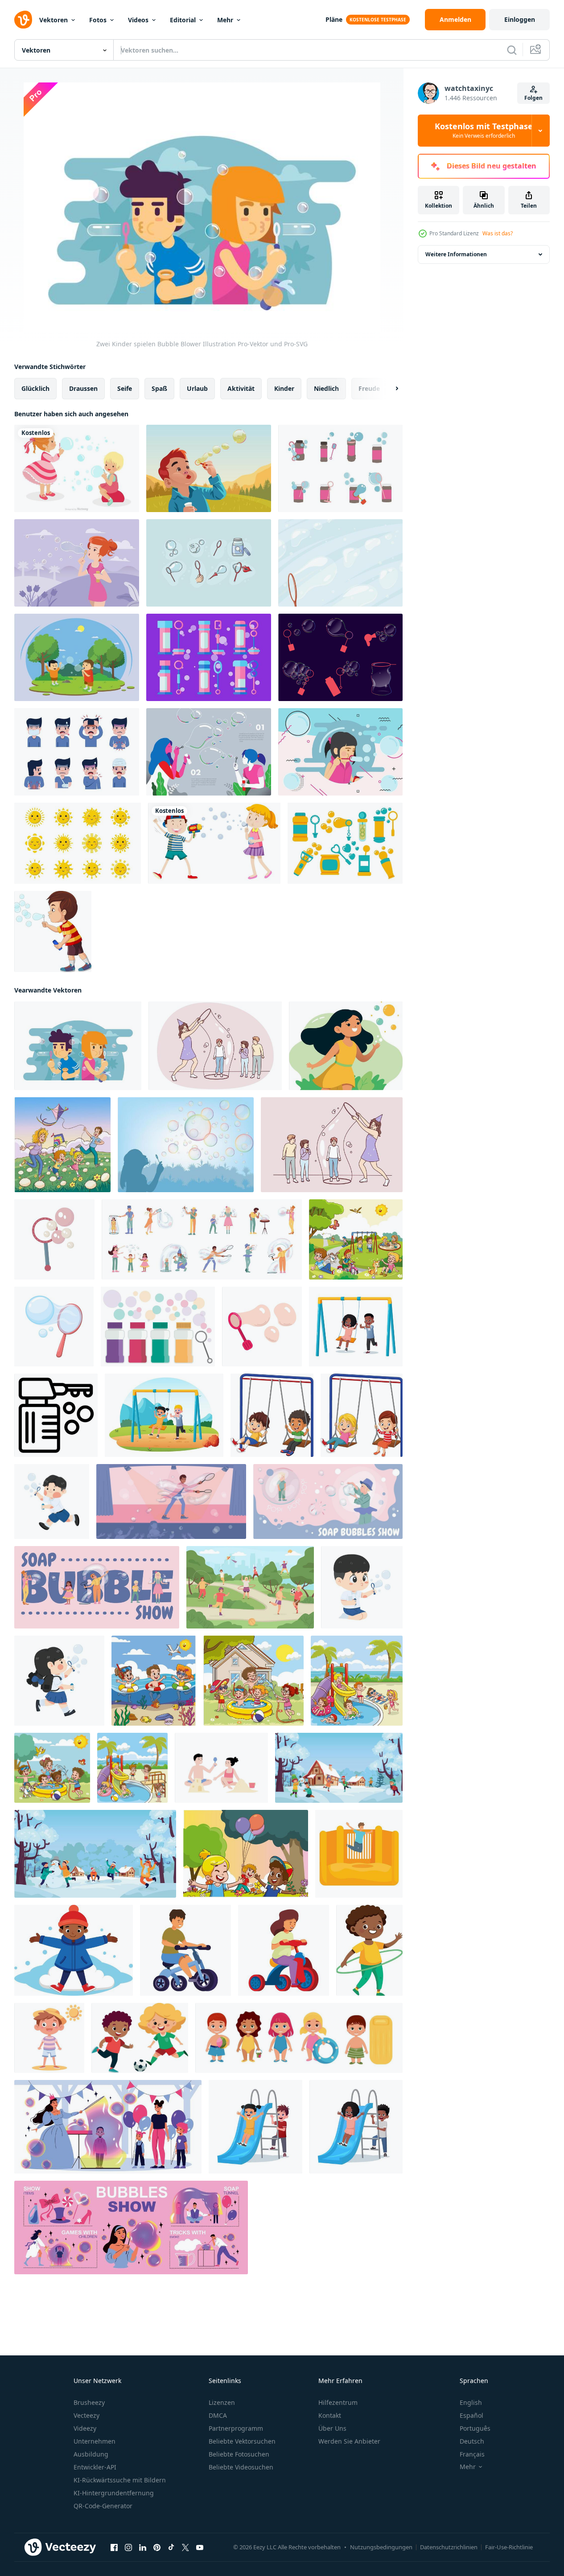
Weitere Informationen (456, 254)
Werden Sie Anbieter (349, 2441)
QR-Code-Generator (103, 2506)
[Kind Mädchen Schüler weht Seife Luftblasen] (59, 1681)
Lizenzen (222, 2402)
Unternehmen (95, 2441)
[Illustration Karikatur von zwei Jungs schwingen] (272, 1415)
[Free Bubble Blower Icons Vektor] (340, 468)
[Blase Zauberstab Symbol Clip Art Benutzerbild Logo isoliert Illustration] (54, 1239)
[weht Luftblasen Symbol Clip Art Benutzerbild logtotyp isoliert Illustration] (262, 1327)
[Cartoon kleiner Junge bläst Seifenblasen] (53, 931)
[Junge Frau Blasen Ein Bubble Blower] (77, 563)
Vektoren (54, 20)
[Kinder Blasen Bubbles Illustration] (77, 657)
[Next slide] (389, 389)
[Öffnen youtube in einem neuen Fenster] (200, 2547)
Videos (138, 20)
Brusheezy (89, 2402)
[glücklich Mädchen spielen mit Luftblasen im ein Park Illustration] (346, 1046)
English (471, 2402)
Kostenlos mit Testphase (484, 131)
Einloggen (520, 19)
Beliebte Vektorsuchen (242, 2441)
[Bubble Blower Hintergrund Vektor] (340, 563)
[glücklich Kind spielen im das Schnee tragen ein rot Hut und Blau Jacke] (74, 1950)
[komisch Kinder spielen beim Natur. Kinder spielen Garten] (246, 1854)
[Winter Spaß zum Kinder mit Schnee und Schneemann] (95, 1854)
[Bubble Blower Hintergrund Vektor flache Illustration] (209, 752)
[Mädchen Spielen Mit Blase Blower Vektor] (186, 1145)
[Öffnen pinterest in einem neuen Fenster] (157, 2547)
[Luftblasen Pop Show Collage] (328, 1501)
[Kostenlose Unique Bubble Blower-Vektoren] (209, 657)
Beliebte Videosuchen (241, 2467)
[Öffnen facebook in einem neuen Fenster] (114, 2547)
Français (472, 2454)
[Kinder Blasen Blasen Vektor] (209, 468)
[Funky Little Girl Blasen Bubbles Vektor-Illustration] (340, 752)
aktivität (241, 388)
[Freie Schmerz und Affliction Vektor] (77, 752)
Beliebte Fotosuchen (239, 2454)
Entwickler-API (95, 2467)
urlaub (197, 388)
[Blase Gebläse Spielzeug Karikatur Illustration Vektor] (54, 1327)
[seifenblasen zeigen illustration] (108, 2127)
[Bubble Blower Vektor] (340, 657)
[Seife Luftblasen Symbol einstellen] (202, 1239)
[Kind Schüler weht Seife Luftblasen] (52, 1501)
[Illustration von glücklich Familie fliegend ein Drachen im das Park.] (62, 1145)
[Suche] (512, 50)
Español (471, 2415)
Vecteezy (86, 2415)
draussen (83, 388)
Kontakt (330, 2415)
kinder (284, 388)
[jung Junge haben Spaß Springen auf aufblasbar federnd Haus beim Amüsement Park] (359, 1854)
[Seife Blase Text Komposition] (97, 1587)
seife (125, 388)
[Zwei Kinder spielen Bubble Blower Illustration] (78, 1046)
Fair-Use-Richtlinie (509, 2547)
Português (475, 2428)
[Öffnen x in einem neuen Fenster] (185, 2547)
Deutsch (472, 2441)
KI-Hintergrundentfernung (114, 2493)
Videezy (85, 2428)
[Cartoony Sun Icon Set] (78, 843)
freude (369, 388)
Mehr (225, 20)
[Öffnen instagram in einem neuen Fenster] (128, 2547)
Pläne (334, 19)
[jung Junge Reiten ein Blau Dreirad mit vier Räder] (185, 1950)
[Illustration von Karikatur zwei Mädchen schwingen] (362, 1415)
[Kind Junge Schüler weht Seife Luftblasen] (362, 1587)
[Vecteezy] (23, 20)
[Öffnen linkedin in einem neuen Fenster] (143, 2547)
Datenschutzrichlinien (449, 2547)
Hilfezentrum (338, 2402)
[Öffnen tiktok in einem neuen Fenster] (171, 2547)
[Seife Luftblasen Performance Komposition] (171, 1501)
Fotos (98, 20)
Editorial (183, 20)
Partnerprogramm (236, 2428)
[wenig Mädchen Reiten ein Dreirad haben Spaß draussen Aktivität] (284, 1950)
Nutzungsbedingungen (381, 2547)
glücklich (35, 388)
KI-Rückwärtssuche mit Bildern (120, 2480)
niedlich (326, 388)
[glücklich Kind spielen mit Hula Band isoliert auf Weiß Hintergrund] (369, 1950)
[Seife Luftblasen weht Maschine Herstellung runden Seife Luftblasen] (56, 1415)
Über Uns (332, 2428)
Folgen (533, 98)
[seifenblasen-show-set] (131, 2227)
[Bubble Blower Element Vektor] (209, 563)
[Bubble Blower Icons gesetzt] (158, 1327)
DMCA (218, 2415)
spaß (159, 388)
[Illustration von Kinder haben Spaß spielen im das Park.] (356, 1239)
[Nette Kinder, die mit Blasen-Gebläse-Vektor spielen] (77, 468)
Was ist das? (498, 233)
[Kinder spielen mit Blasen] (214, 843)
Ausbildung (91, 2454)
